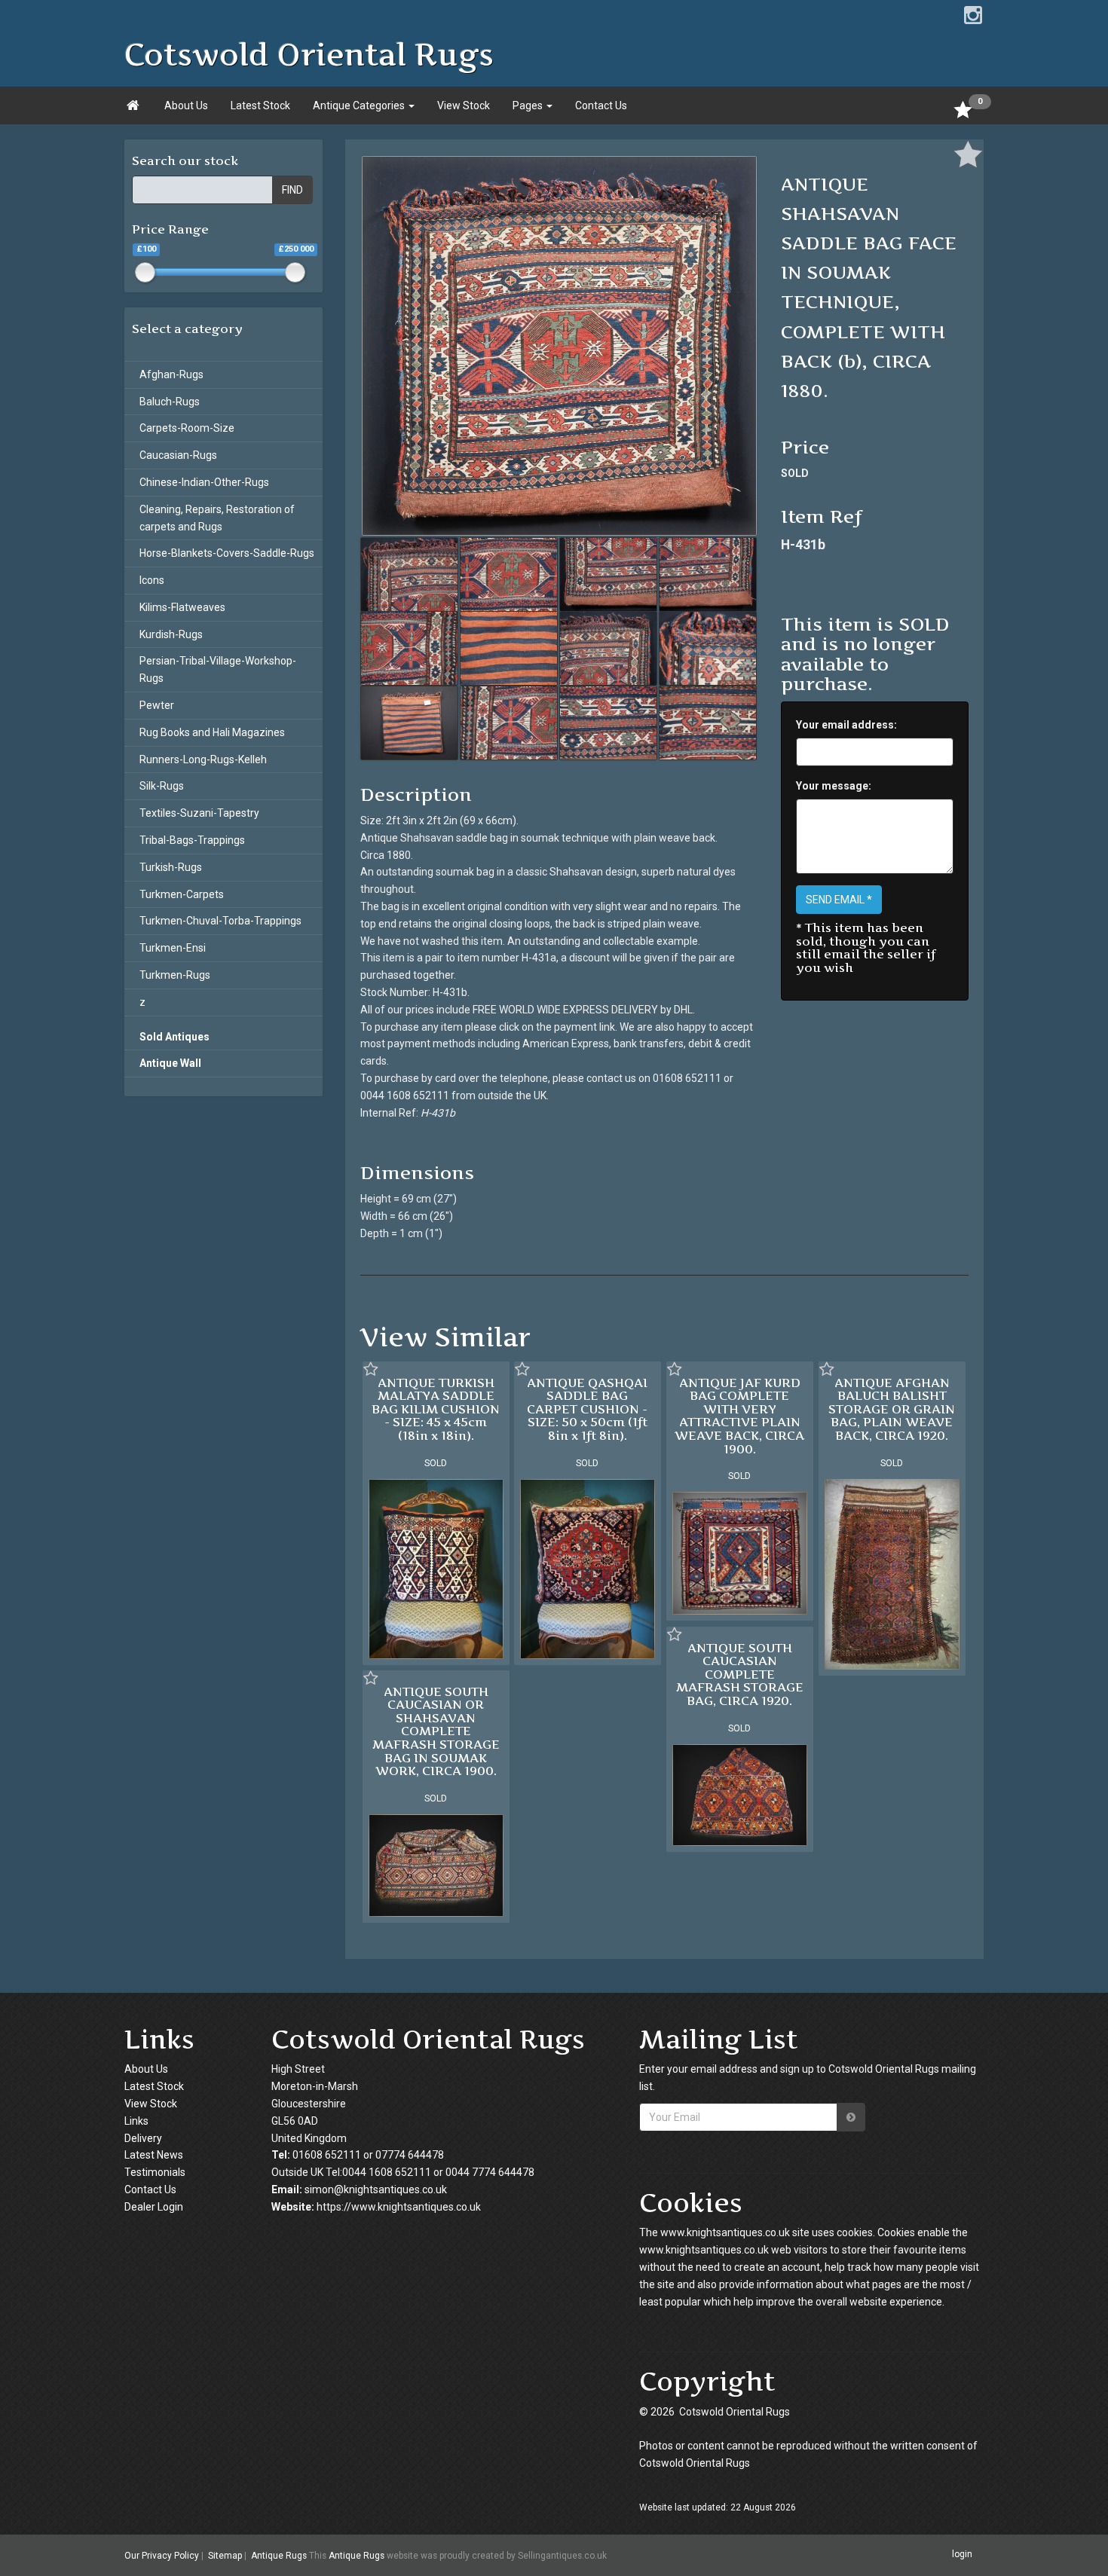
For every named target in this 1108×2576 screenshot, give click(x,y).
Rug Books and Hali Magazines (212, 732)
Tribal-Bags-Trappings (192, 840)
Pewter (157, 705)
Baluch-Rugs (170, 402)
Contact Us (601, 105)
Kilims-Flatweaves (182, 607)
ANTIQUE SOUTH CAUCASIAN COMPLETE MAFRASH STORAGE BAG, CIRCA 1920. (740, 1674)
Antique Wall (170, 1063)
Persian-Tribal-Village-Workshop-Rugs (218, 669)
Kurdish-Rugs (171, 634)
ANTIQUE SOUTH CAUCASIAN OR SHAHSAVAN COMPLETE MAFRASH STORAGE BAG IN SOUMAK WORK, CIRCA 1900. (436, 1731)
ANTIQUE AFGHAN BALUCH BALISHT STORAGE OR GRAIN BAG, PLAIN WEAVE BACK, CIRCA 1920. (892, 1409)
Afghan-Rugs (171, 374)
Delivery (143, 2138)
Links (136, 2121)
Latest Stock (260, 105)
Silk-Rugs (162, 786)
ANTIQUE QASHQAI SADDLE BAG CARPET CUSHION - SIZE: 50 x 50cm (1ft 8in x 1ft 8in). (587, 1409)
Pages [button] (529, 105)
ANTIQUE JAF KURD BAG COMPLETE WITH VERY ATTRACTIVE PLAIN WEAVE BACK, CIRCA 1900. (739, 1416)
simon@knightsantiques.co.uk (376, 2189)
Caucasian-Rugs (178, 455)
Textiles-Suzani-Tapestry (199, 813)
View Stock (464, 105)
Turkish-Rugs (171, 867)
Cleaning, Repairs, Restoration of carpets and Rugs (217, 518)
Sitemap (225, 2556)
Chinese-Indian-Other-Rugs (204, 482)
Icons (152, 580)
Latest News (154, 2155)
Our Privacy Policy (162, 2556)
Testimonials (155, 2172)
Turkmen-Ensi (173, 948)
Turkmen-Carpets (182, 894)
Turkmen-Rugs (175, 975)
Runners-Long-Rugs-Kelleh (203, 759)
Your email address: (846, 725)
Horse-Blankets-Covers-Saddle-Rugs (227, 553)
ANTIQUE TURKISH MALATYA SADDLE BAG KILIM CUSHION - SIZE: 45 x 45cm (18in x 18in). (436, 1409)
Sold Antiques (174, 1037)
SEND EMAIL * (839, 900)
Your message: (834, 786)
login (962, 2555)
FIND (292, 190)
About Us (186, 105)
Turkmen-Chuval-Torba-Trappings (220, 921)
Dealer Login (154, 2207)
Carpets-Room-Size (187, 428)
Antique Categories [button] (360, 105)
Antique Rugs (279, 2556)
